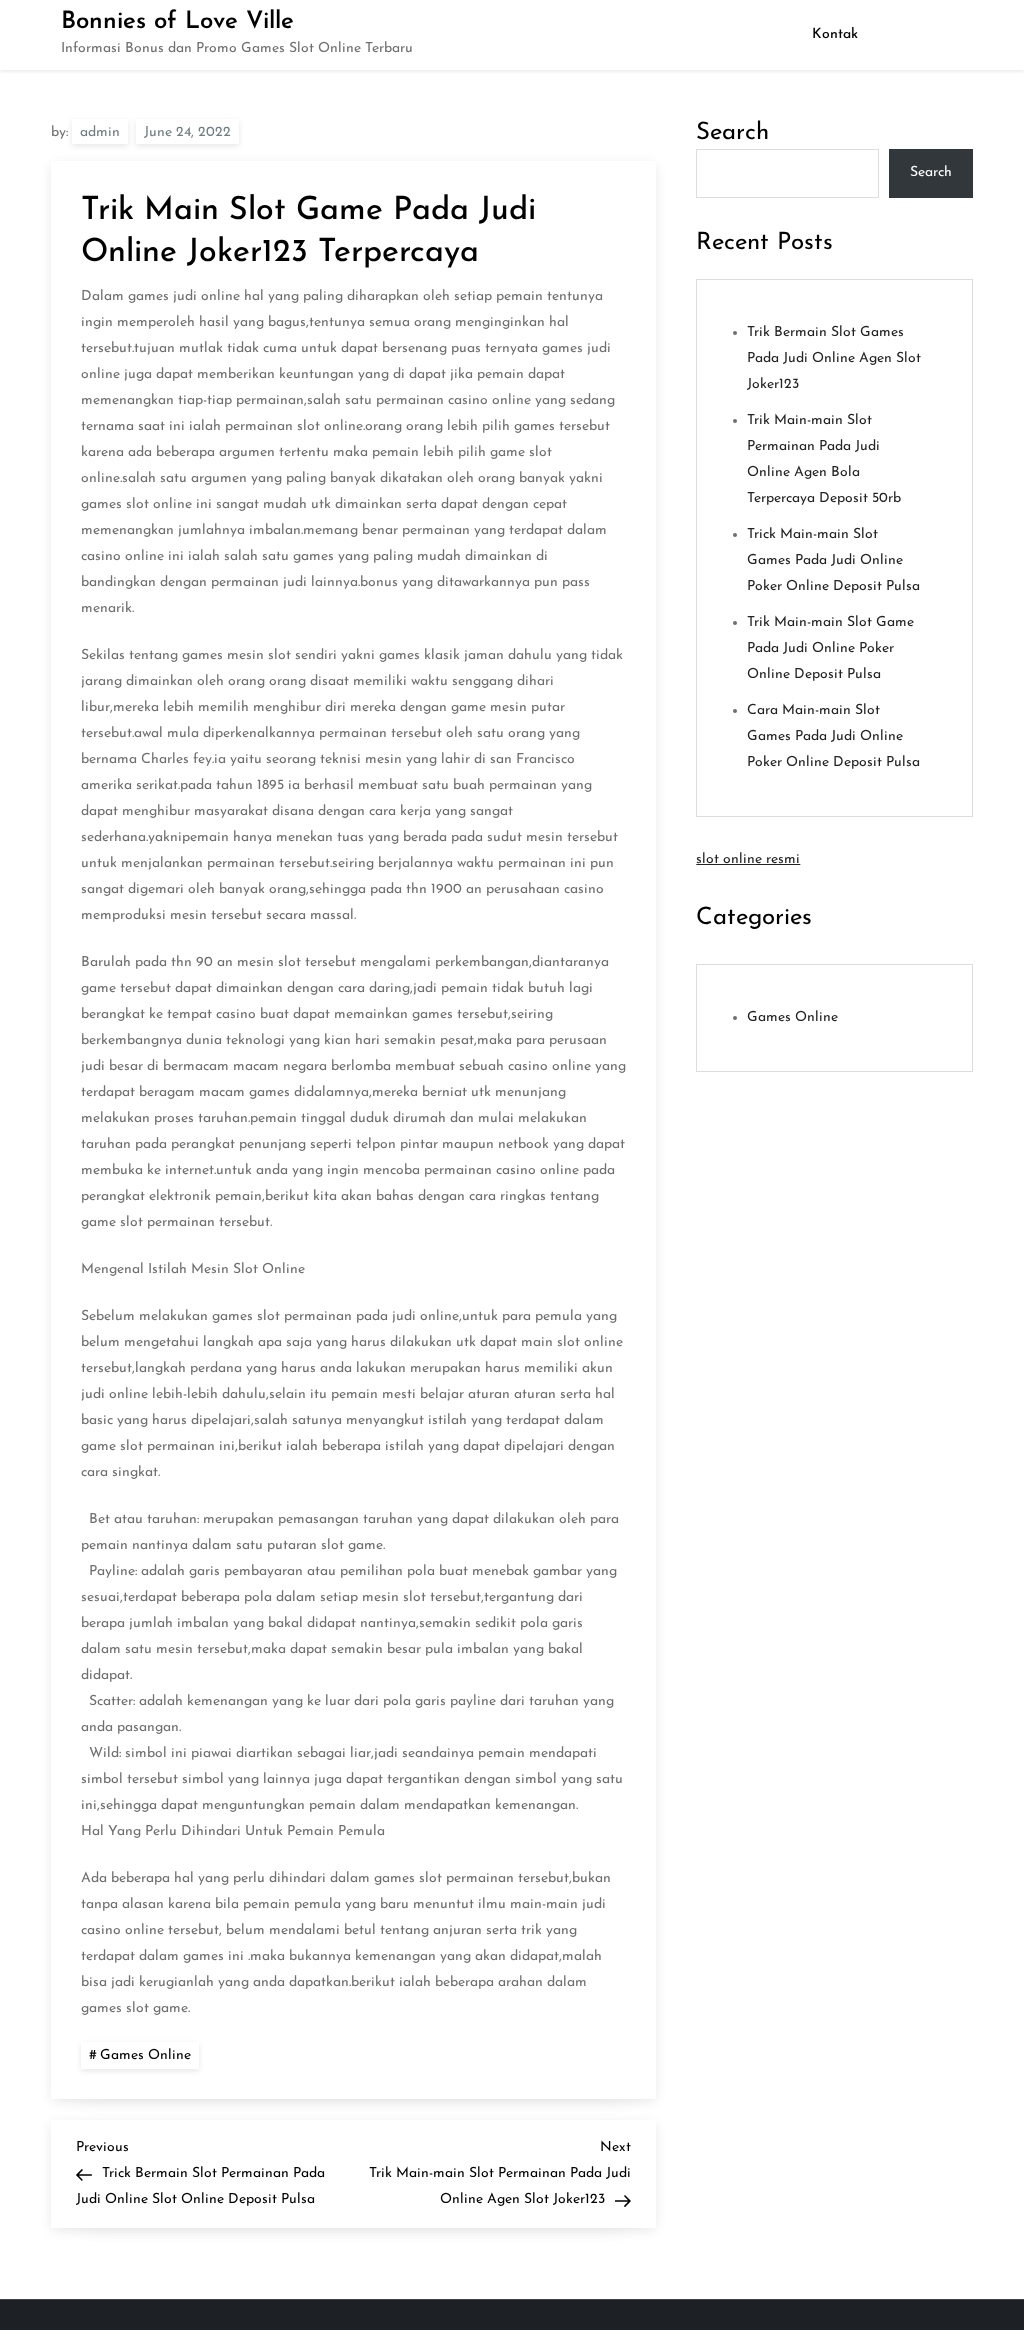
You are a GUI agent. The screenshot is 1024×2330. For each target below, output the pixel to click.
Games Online (145, 2055)
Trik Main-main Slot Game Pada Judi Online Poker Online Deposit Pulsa (830, 648)
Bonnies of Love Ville (177, 22)
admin (100, 132)
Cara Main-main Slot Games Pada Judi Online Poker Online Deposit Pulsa (833, 736)
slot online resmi (748, 859)
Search (732, 133)
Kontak (835, 34)
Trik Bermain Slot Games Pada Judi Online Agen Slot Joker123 (834, 358)
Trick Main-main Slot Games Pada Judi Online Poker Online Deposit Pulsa (833, 560)
